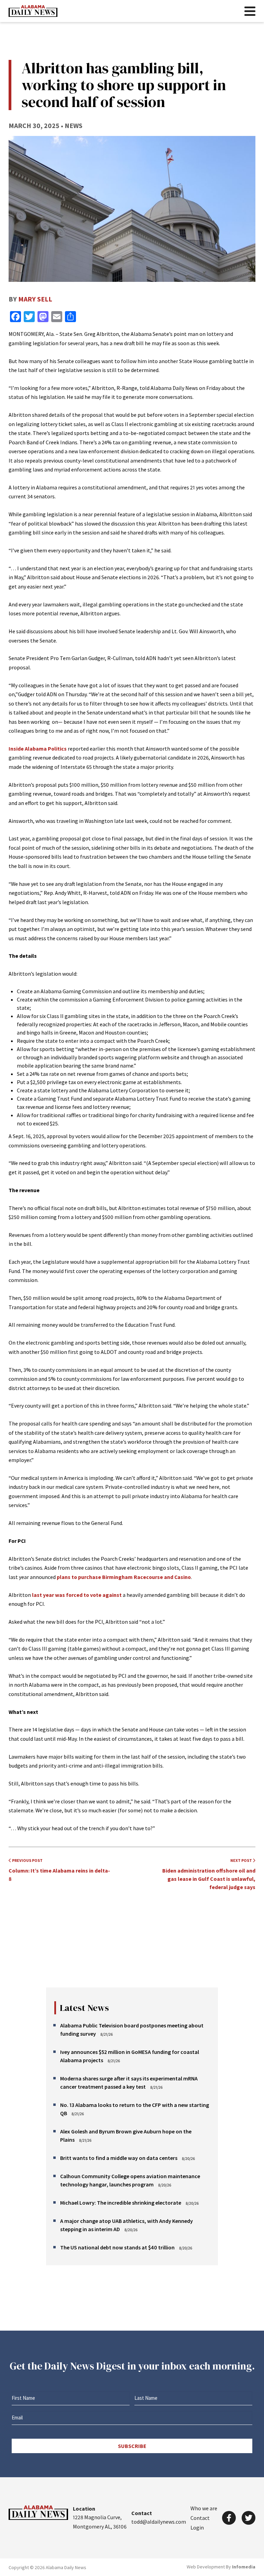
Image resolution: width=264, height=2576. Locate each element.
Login (197, 2527)
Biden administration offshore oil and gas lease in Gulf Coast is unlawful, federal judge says (209, 1874)
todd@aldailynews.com (159, 2522)
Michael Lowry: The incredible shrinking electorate (121, 2203)
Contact (200, 2518)
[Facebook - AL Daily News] (229, 2518)
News (74, 125)
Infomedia (244, 2567)
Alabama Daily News (33, 11)
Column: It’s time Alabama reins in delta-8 (59, 1870)
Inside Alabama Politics (38, 749)
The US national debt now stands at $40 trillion (117, 2247)
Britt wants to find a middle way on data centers (119, 2158)
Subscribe (132, 2446)
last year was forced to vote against (77, 1595)
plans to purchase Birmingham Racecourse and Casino (124, 1577)
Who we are (204, 2508)
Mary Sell (35, 299)
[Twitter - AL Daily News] (249, 2518)
